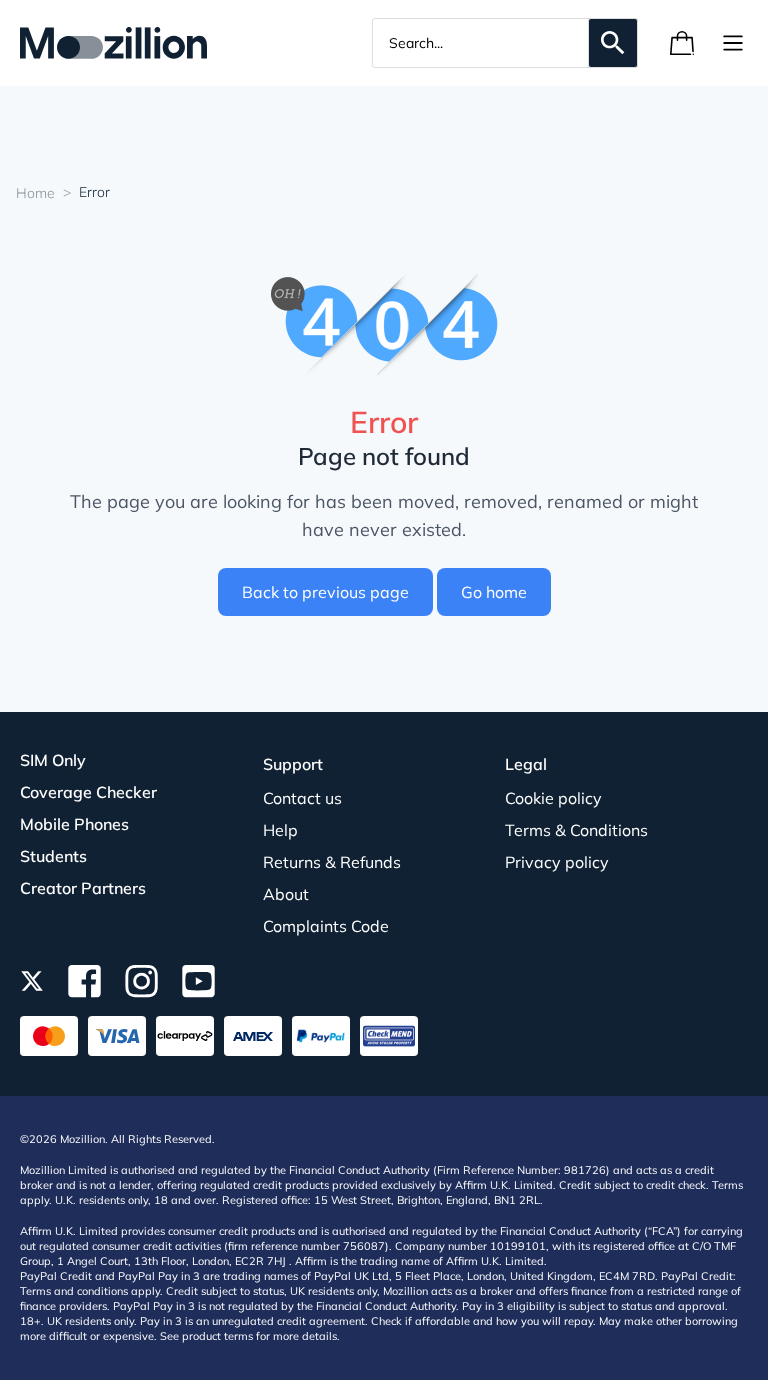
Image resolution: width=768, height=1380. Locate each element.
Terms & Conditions (576, 830)
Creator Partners (83, 888)
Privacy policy (557, 862)
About (286, 894)
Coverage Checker (88, 792)
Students (53, 856)
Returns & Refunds (332, 862)
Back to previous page (325, 592)
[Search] (613, 43)
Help (280, 830)
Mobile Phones (74, 824)
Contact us (302, 798)
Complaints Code (326, 926)
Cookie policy (553, 798)
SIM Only (53, 760)
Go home (494, 592)
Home (35, 193)
